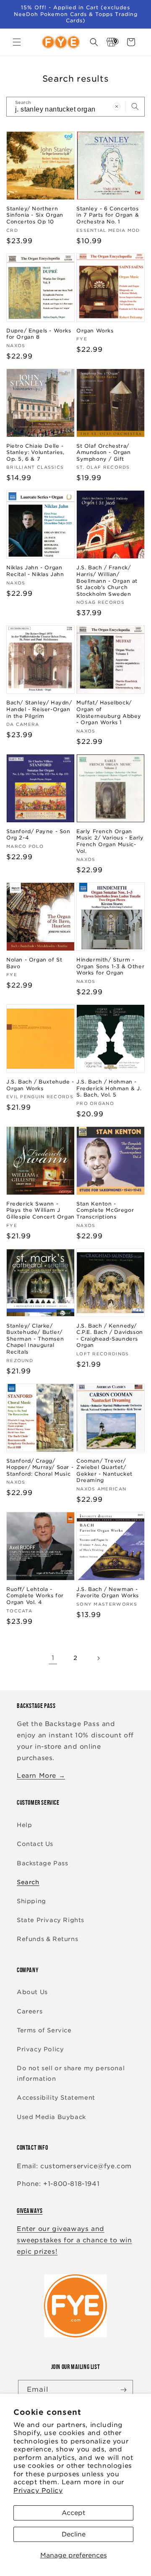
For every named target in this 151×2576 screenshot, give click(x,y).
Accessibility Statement (56, 2098)
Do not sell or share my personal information (71, 2073)
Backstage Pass (42, 1863)
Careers (30, 2011)
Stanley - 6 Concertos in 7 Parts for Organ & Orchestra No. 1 (108, 215)
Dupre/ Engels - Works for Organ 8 (39, 334)
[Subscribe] (123, 2390)
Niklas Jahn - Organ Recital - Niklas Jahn (35, 571)
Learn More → (41, 1776)
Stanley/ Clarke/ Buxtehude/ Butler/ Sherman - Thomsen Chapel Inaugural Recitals (35, 1339)
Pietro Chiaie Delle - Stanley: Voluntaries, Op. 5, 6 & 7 (35, 452)
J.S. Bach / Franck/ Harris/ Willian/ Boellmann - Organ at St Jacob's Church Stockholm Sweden (107, 580)
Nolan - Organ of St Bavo (34, 963)
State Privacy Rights (51, 1920)
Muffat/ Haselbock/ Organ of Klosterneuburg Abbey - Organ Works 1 (109, 712)
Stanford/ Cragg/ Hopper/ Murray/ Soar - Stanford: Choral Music (40, 1467)
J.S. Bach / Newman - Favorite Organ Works (108, 1592)
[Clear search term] (117, 106)
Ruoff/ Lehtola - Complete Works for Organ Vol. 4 (35, 1596)
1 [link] (53, 1658)
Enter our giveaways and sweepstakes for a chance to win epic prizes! (74, 2240)
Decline (74, 2534)
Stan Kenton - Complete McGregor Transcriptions (105, 1210)
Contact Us (35, 1844)
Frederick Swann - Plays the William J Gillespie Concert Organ (40, 1210)
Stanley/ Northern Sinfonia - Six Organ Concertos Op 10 (35, 215)
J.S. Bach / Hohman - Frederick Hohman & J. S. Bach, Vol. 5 (109, 1088)
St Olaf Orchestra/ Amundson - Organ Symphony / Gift (104, 452)
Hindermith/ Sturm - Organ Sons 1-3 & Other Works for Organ (110, 966)
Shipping (31, 1901)
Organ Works (95, 331)
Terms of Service (44, 2030)
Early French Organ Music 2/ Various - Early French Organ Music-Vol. (110, 841)
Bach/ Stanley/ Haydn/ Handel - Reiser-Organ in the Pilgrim (39, 709)
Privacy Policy (38, 2491)
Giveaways (30, 2211)
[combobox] (75, 107)
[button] (17, 42)
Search (28, 1882)
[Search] (135, 106)
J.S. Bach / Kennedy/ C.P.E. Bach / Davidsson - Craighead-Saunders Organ (110, 1336)
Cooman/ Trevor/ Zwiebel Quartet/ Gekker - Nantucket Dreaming (104, 1471)
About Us (32, 1992)
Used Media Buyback (51, 2117)
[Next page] (98, 1658)
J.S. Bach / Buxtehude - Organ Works (40, 1085)
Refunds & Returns (47, 1939)
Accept (73, 2513)
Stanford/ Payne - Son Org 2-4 (38, 835)
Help (24, 1825)
